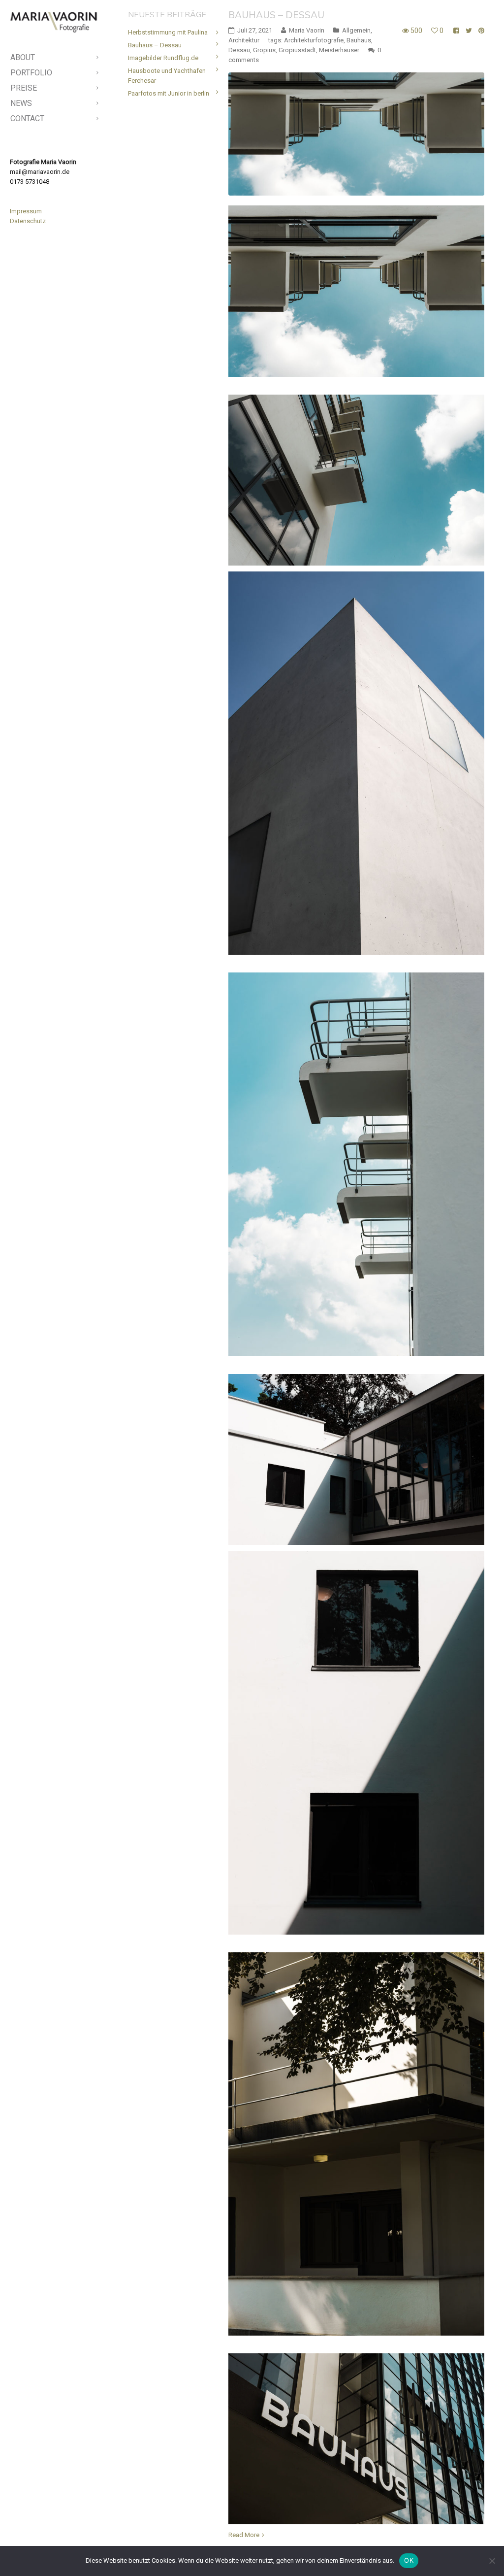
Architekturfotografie (314, 40)
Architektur (244, 40)
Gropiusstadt (297, 50)
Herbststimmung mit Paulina (168, 32)
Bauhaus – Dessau (276, 15)
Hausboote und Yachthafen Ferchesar (167, 76)
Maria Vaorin (307, 30)
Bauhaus (359, 40)
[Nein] (492, 2561)
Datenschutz (28, 221)
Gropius (264, 50)
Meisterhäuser (339, 50)
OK (409, 2560)
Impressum (26, 211)
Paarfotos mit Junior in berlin (169, 93)
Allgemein (356, 30)
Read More (244, 2535)
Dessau (239, 50)
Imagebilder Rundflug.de (163, 58)
